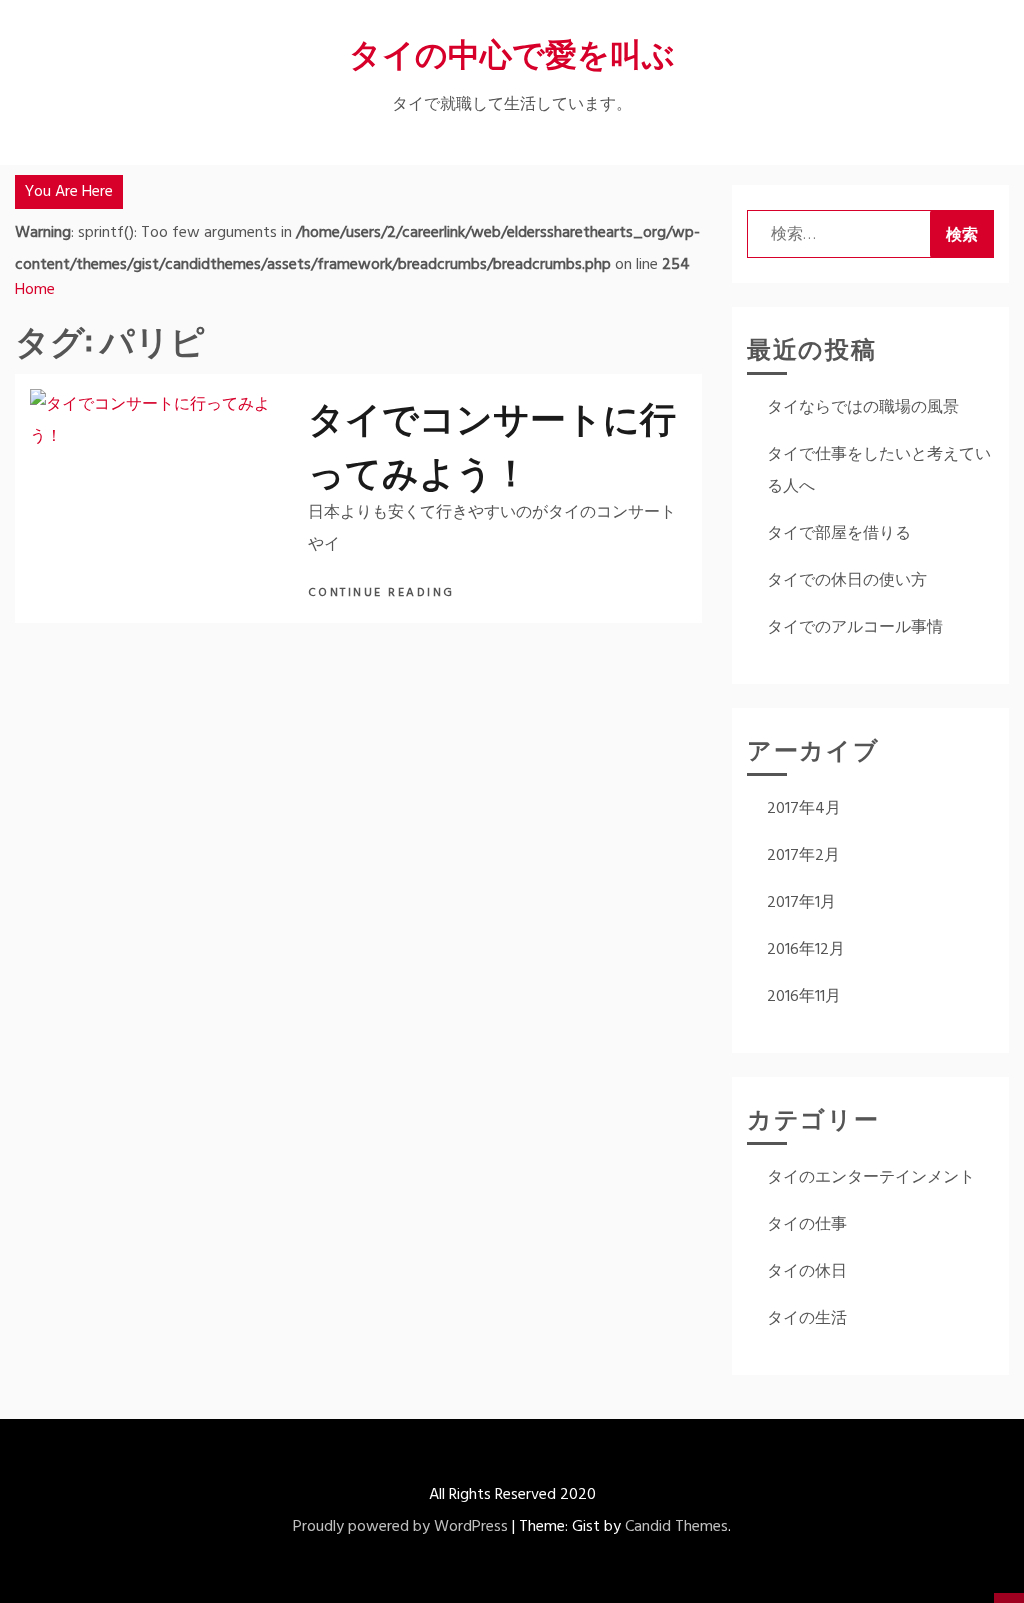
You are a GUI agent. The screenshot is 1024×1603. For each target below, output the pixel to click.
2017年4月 (804, 809)
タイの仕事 (807, 1225)
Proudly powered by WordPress (400, 1527)
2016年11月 (804, 997)
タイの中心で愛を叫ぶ (512, 51)
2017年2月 (803, 856)
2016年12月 (806, 950)
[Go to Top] (1009, 1598)
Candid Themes (676, 1527)
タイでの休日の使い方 (847, 581)
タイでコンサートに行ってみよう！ (492, 442)
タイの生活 (807, 1319)
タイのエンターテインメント (871, 1178)
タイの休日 (807, 1272)
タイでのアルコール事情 (855, 628)
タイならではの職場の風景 (863, 408)
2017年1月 (801, 903)
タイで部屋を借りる (839, 534)
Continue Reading (384, 593)
